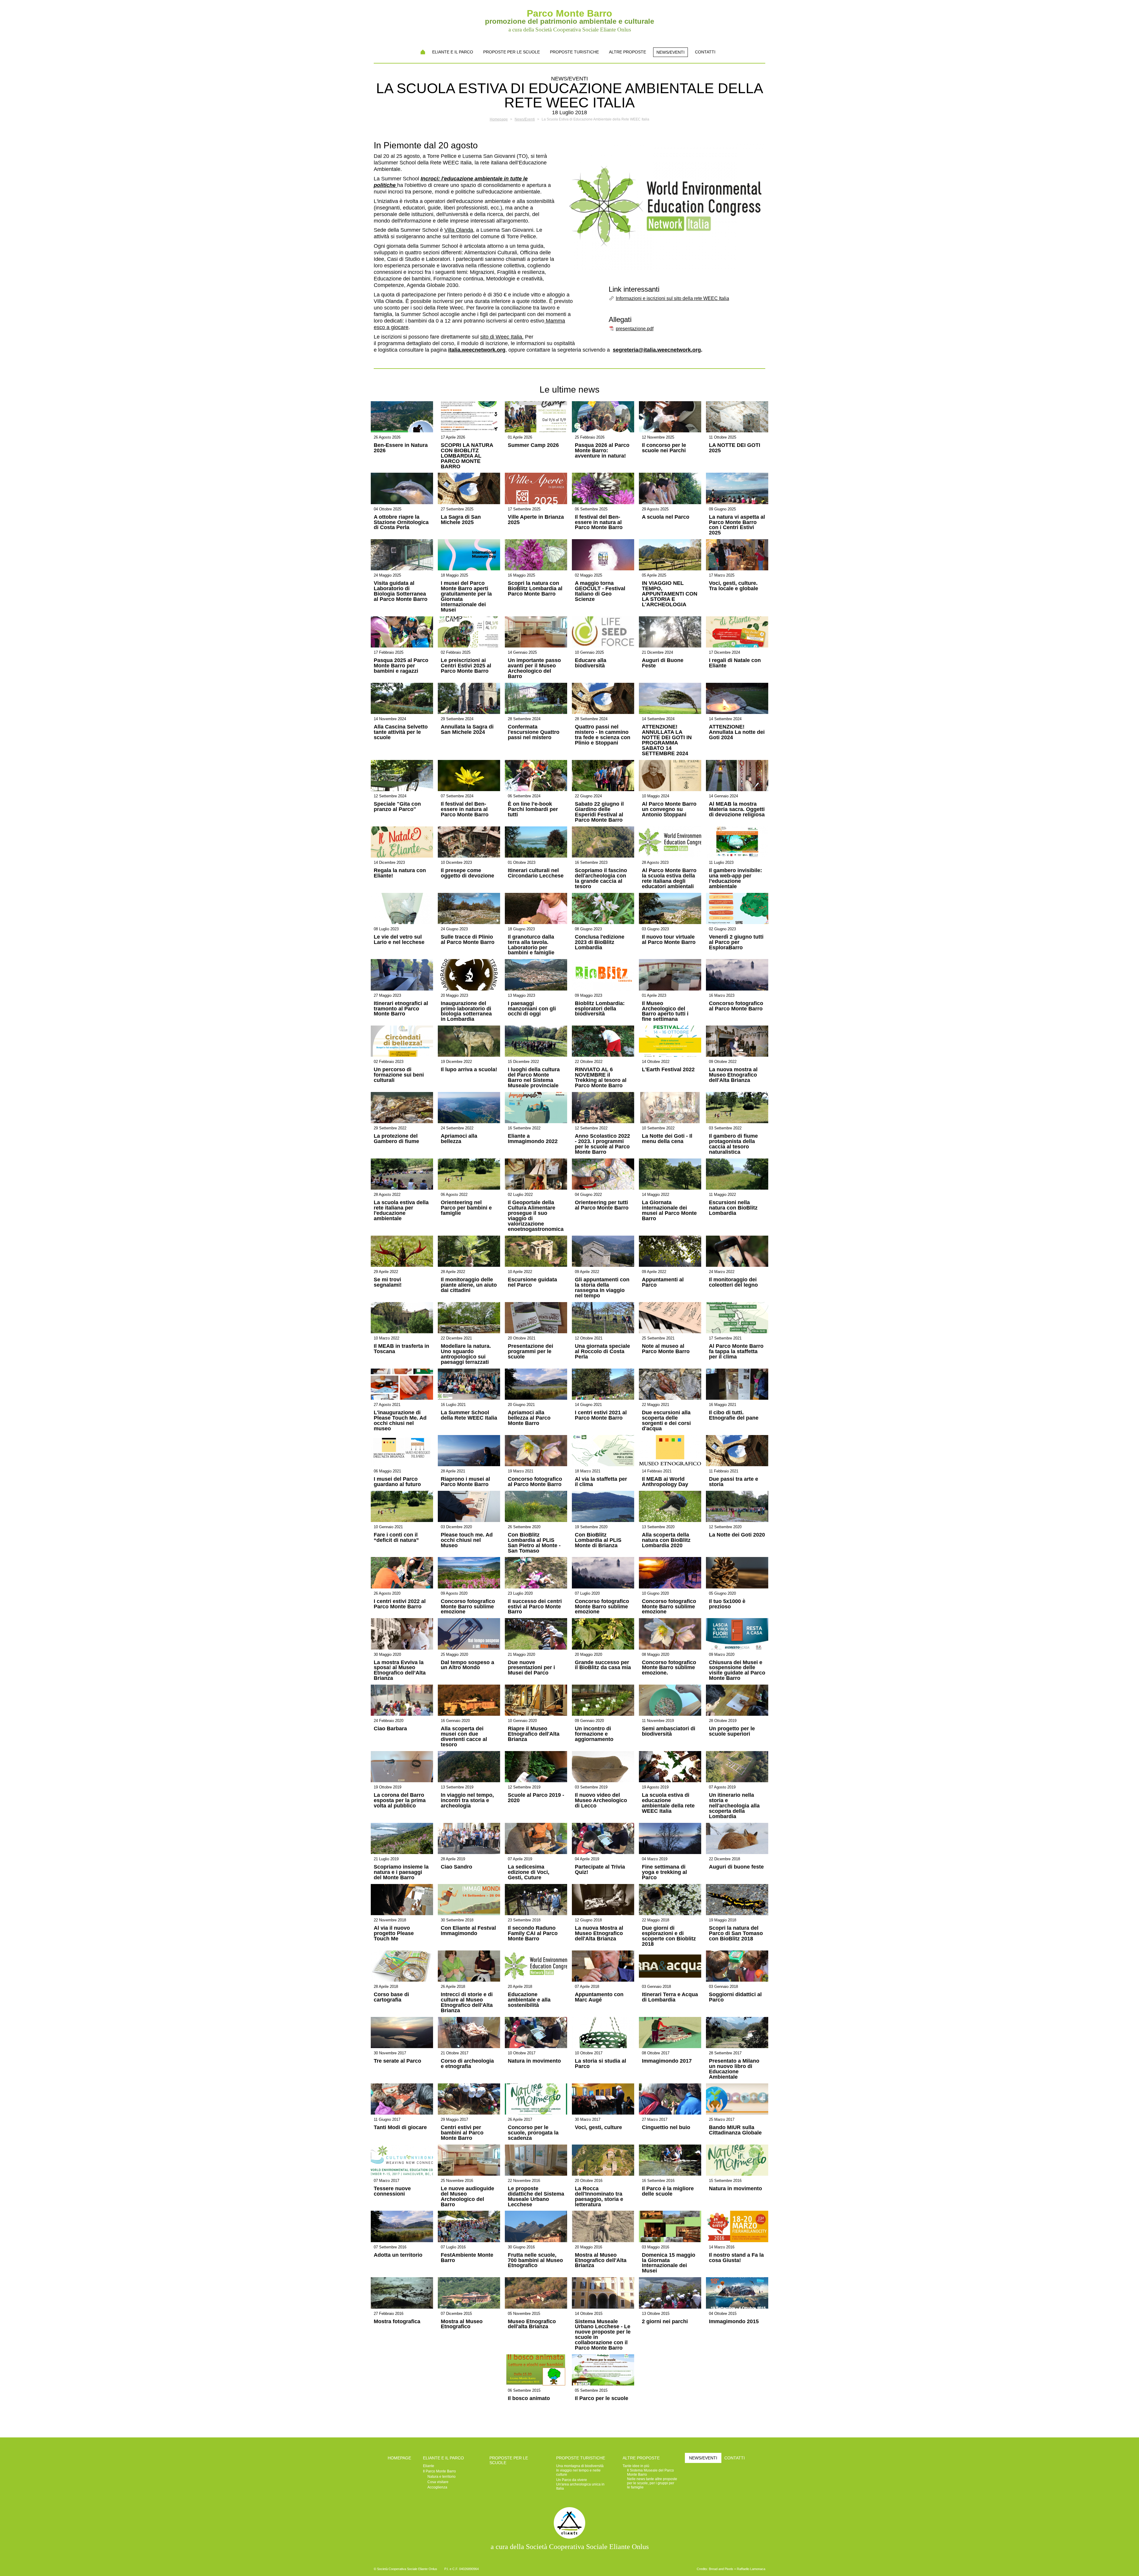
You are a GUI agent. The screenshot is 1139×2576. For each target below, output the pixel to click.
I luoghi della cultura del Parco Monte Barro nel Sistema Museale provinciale (534, 1078)
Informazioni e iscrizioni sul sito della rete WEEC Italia (672, 298)
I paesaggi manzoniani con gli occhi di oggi (532, 1009)
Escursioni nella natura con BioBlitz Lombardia (733, 1208)
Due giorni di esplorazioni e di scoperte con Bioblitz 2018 (669, 1936)
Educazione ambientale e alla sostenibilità (529, 2000)
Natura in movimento (534, 2061)
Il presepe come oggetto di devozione (467, 873)
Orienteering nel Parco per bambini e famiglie (466, 1208)
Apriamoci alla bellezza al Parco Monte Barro (529, 1418)
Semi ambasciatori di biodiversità (669, 1731)
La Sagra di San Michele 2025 (461, 520)
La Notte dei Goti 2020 (737, 1535)
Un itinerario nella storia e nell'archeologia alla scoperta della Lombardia (734, 1806)
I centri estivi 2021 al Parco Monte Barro (601, 1415)
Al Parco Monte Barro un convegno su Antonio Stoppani (669, 810)
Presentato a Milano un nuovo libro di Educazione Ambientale (734, 2069)
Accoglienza (437, 2487)
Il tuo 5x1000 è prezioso (727, 1604)
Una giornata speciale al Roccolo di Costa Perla (602, 1352)
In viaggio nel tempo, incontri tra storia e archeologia (467, 1801)
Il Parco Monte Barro (439, 2471)
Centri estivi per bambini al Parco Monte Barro (462, 2133)
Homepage (423, 52)
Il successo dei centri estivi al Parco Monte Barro (535, 1607)
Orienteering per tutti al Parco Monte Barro (602, 1205)
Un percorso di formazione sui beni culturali (399, 1075)
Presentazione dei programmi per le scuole (530, 1352)
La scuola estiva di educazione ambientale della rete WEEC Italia (668, 1803)
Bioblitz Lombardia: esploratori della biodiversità (600, 1009)
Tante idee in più (636, 2466)
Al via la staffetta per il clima (601, 1482)
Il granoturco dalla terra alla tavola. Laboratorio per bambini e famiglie (531, 945)
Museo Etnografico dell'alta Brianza (532, 2324)
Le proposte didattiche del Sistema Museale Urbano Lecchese (536, 2197)
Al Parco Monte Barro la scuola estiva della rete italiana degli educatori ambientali (669, 879)
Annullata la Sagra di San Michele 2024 (467, 730)
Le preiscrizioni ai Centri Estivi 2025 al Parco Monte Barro (466, 666)
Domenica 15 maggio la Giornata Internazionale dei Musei (669, 2263)
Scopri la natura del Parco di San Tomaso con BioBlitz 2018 (736, 1934)
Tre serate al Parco (397, 2061)
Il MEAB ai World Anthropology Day (665, 1482)
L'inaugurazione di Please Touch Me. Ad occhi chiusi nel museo (400, 1421)
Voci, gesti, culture (598, 2128)
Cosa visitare (438, 2482)
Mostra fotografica (397, 2322)
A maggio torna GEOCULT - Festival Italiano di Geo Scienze (600, 591)
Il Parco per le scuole (602, 2399)
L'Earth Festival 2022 (668, 1070)
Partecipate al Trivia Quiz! (600, 1870)
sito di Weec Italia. (502, 337)
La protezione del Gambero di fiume (396, 1139)
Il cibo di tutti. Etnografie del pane (734, 1415)
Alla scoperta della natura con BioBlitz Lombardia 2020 (666, 1540)
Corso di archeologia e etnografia (467, 2064)
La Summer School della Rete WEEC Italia (469, 1415)
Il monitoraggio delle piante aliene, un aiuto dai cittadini (469, 1285)
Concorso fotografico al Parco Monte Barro (736, 1006)
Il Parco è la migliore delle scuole (668, 2191)
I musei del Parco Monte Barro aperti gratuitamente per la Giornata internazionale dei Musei (466, 597)
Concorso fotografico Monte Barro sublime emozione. (669, 1668)
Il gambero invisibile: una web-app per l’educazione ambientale (735, 879)
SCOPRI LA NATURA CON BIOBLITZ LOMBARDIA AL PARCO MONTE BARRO (467, 456)
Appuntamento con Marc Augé (599, 1997)
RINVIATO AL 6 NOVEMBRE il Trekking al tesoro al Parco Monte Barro (601, 1078)
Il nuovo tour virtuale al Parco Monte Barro (669, 940)
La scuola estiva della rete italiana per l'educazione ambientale (401, 1211)
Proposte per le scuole (512, 52)
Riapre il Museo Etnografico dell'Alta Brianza (534, 1734)
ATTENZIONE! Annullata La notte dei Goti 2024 (737, 732)
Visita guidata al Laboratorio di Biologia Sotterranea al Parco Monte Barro (401, 591)
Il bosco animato (529, 2399)
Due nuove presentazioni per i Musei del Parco (531, 1668)
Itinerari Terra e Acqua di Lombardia (670, 1997)
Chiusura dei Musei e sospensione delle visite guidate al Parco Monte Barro (737, 1671)
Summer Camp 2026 (533, 445)
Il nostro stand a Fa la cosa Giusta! (736, 2258)
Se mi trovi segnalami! (388, 1283)
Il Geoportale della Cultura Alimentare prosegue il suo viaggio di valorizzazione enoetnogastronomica (536, 1216)
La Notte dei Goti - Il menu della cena (667, 1139)
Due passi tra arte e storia (734, 1482)
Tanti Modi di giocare (400, 2128)
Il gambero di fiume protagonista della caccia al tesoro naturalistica (733, 1144)
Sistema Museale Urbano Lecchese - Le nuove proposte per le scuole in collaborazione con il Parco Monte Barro (603, 2335)
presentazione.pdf (635, 329)
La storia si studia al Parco (600, 2064)
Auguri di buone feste (736, 1867)
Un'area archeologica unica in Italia (580, 2486)
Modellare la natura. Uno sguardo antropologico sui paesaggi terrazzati (466, 1354)
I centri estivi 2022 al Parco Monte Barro (400, 1604)
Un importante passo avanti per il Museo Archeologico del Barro (534, 669)
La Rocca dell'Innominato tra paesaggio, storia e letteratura (599, 2197)
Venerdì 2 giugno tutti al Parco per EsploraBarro (736, 942)
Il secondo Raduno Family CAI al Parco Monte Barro (533, 1934)
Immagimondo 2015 (734, 2322)
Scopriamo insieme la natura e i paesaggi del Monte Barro (401, 1872)
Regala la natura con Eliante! (400, 873)
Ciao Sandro (456, 1867)
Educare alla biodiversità (591, 663)
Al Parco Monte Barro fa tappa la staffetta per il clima (736, 1352)
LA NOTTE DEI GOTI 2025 (735, 448)
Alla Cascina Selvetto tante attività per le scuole (401, 732)
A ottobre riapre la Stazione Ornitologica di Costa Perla (401, 523)
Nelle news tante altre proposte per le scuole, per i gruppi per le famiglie (652, 2483)
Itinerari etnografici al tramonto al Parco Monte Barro (401, 1009)
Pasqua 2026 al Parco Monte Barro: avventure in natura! (602, 451)
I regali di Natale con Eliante (735, 663)
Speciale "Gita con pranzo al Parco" (397, 807)
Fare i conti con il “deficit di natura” (396, 1538)
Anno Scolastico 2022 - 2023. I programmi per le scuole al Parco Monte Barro (602, 1144)
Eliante (429, 2466)
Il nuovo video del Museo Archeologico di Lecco (601, 1801)
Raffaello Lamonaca (751, 2569)
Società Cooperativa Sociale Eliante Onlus (407, 2569)
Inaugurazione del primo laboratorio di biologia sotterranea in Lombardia (466, 1012)
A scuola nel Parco (666, 517)
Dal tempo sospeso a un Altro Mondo (467, 1665)
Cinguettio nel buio (666, 2128)
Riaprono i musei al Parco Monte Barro (465, 1482)
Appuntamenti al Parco (663, 1283)
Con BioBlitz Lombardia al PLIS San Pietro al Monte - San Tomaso (534, 1543)
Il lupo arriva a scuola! (469, 1070)
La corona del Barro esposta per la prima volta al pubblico (400, 1801)
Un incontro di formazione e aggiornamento (594, 1734)
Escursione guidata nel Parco (532, 1283)
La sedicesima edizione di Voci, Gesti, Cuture (529, 1872)
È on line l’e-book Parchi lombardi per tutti (533, 810)
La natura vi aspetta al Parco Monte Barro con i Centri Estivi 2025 (737, 525)
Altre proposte (627, 52)
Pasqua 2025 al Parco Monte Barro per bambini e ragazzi (401, 666)
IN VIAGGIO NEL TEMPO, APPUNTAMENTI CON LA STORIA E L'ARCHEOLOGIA (670, 594)
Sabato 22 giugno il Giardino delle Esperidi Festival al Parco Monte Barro (599, 812)
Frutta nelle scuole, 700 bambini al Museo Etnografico (535, 2261)
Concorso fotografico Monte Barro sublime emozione (468, 1607)
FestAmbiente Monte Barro (467, 2258)
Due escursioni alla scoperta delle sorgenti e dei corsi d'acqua (666, 1421)
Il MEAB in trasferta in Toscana (401, 1349)
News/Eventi (670, 52)
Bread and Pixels (721, 2569)
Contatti (705, 52)
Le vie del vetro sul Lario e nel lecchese (399, 940)
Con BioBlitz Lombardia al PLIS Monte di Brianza (598, 1540)
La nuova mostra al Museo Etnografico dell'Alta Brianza (733, 1075)
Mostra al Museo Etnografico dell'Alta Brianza (601, 2261)
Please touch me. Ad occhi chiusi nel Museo (467, 1540)
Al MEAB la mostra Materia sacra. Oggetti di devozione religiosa (737, 810)
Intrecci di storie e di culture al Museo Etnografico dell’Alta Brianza (467, 2003)
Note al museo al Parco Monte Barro (666, 1349)
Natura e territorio (442, 2477)
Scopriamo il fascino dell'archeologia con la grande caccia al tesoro (601, 879)
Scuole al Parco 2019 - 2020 (536, 1798)
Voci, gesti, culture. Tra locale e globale (734, 586)
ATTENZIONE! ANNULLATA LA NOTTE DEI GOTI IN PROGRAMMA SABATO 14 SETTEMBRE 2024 (667, 740)
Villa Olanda (459, 230)
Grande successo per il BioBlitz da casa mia (603, 1665)
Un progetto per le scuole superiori (732, 1731)
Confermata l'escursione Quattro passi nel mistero (534, 732)
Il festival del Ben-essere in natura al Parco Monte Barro (599, 523)
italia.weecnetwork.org (477, 350)
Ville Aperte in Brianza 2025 (536, 520)
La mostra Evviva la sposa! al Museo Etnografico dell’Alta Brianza (400, 1671)
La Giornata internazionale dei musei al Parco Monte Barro (669, 1211)
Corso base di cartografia (391, 1997)
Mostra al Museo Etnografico (462, 2324)
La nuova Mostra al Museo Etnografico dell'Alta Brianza (599, 1934)
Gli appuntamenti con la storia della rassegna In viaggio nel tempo (602, 1288)
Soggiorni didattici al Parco (735, 1997)
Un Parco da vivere (572, 2480)
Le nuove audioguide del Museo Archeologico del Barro (467, 2197)
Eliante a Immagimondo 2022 (533, 1139)
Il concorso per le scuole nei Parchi (664, 448)
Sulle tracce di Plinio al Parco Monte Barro (468, 940)
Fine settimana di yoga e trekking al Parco (664, 1872)
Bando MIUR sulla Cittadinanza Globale (735, 2130)
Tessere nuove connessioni (392, 2191)
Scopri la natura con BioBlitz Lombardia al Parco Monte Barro (535, 589)
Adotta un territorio (398, 2255)
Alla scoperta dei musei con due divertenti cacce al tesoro (464, 1737)
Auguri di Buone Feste (663, 663)
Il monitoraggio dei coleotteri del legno (733, 1283)
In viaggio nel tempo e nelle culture (578, 2472)
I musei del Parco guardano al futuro (397, 1482)
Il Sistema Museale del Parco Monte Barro (650, 2472)
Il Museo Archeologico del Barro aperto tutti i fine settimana (665, 1012)
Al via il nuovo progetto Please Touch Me (394, 1934)
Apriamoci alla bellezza (459, 1139)
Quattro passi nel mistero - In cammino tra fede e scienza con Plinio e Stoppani (603, 735)
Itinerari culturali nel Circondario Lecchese (536, 873)
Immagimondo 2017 (667, 2061)
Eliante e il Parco (453, 52)
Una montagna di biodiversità (580, 2466)
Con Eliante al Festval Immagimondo (468, 1931)
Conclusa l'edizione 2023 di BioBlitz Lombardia (600, 942)
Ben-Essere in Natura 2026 (401, 448)
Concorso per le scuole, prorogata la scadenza (533, 2133)
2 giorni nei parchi (665, 2322)
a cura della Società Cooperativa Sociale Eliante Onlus (570, 2547)
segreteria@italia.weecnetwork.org (657, 350)
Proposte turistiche (574, 52)
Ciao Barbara (390, 1729)
